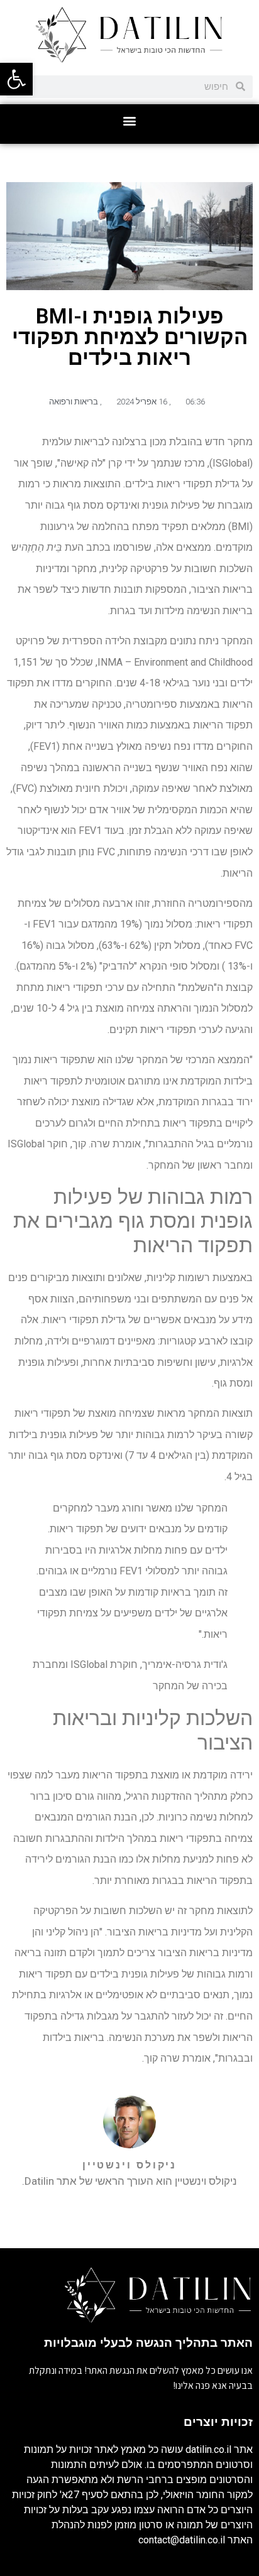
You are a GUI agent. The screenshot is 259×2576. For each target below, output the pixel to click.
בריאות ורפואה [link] (74, 402)
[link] (16, 79)
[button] (130, 121)
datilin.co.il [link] (208, 2449)
